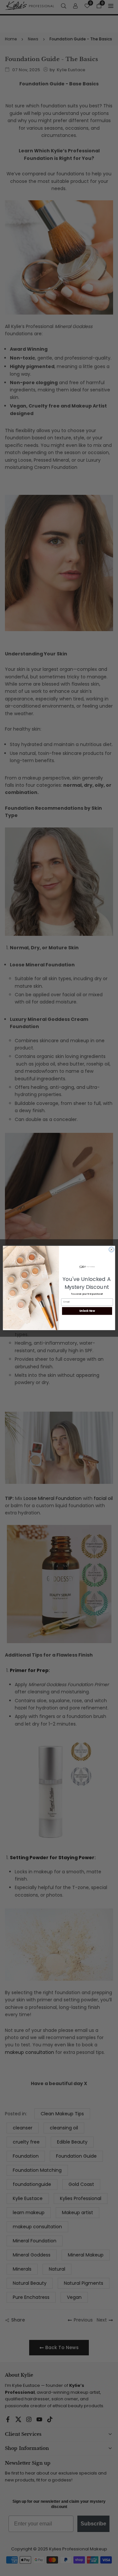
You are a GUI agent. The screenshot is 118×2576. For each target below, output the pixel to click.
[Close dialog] (111, 1250)
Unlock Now (87, 1311)
